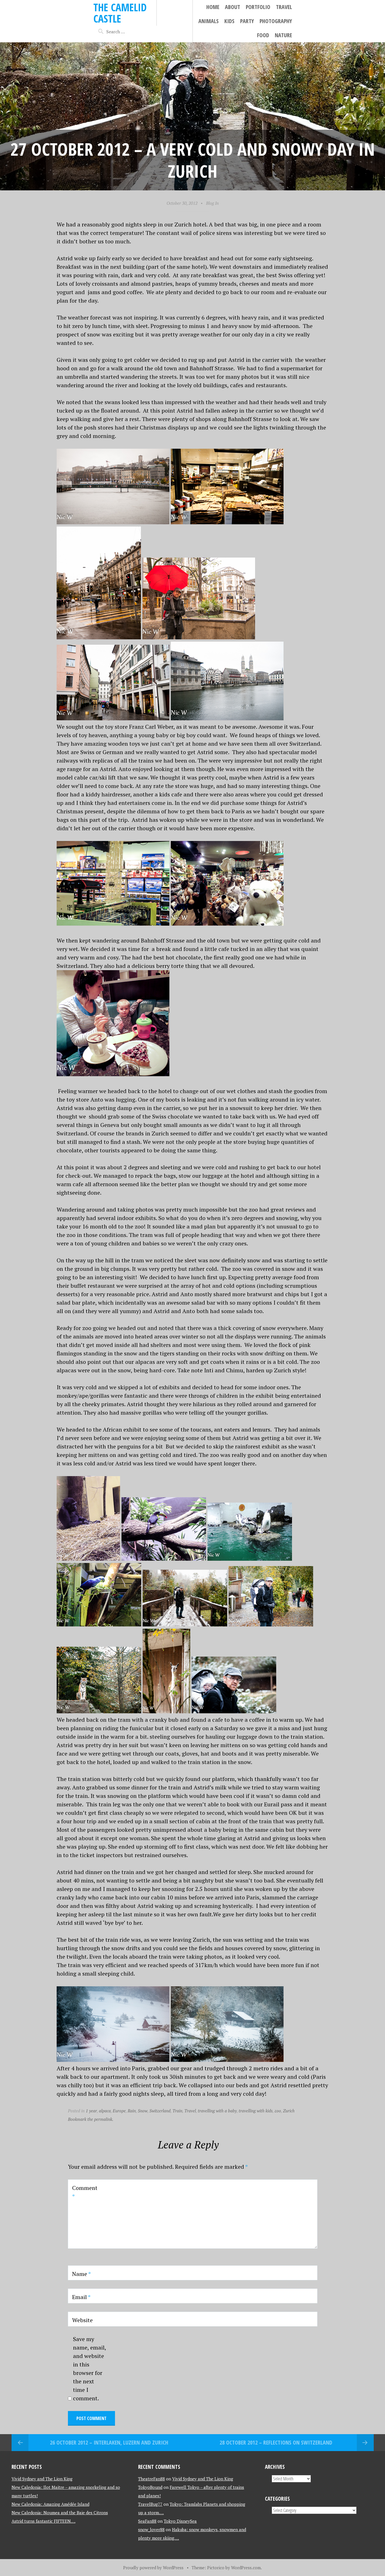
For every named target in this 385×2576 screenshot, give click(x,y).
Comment (85, 2192)
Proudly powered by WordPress (153, 2568)
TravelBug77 (150, 2504)
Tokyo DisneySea (180, 2521)
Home (213, 7)
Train (177, 2111)
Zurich (289, 2111)
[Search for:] (120, 32)
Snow (143, 2111)
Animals (209, 21)
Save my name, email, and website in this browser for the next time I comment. (89, 2369)
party (247, 21)
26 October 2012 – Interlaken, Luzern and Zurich (109, 2442)
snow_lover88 (151, 2529)
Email (81, 2297)
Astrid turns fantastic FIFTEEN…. (44, 2521)
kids (229, 21)
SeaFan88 (147, 2521)
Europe (119, 2111)
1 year (91, 2111)
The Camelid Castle (120, 13)
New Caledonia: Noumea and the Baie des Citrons (60, 2513)
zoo (278, 2111)
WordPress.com (246, 2568)
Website (82, 2320)
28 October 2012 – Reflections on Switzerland (276, 2442)
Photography (276, 21)
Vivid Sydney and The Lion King (42, 2479)
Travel (284, 7)
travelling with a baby (217, 2111)
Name (81, 2274)
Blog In (212, 203)
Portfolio (258, 7)
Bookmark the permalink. (91, 2119)
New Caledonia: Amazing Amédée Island (50, 2504)
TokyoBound (150, 2487)
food (263, 35)
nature (283, 35)
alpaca (105, 2111)
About (233, 7)
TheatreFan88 (151, 2479)
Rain (132, 2111)
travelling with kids (256, 2111)
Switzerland (160, 2111)
